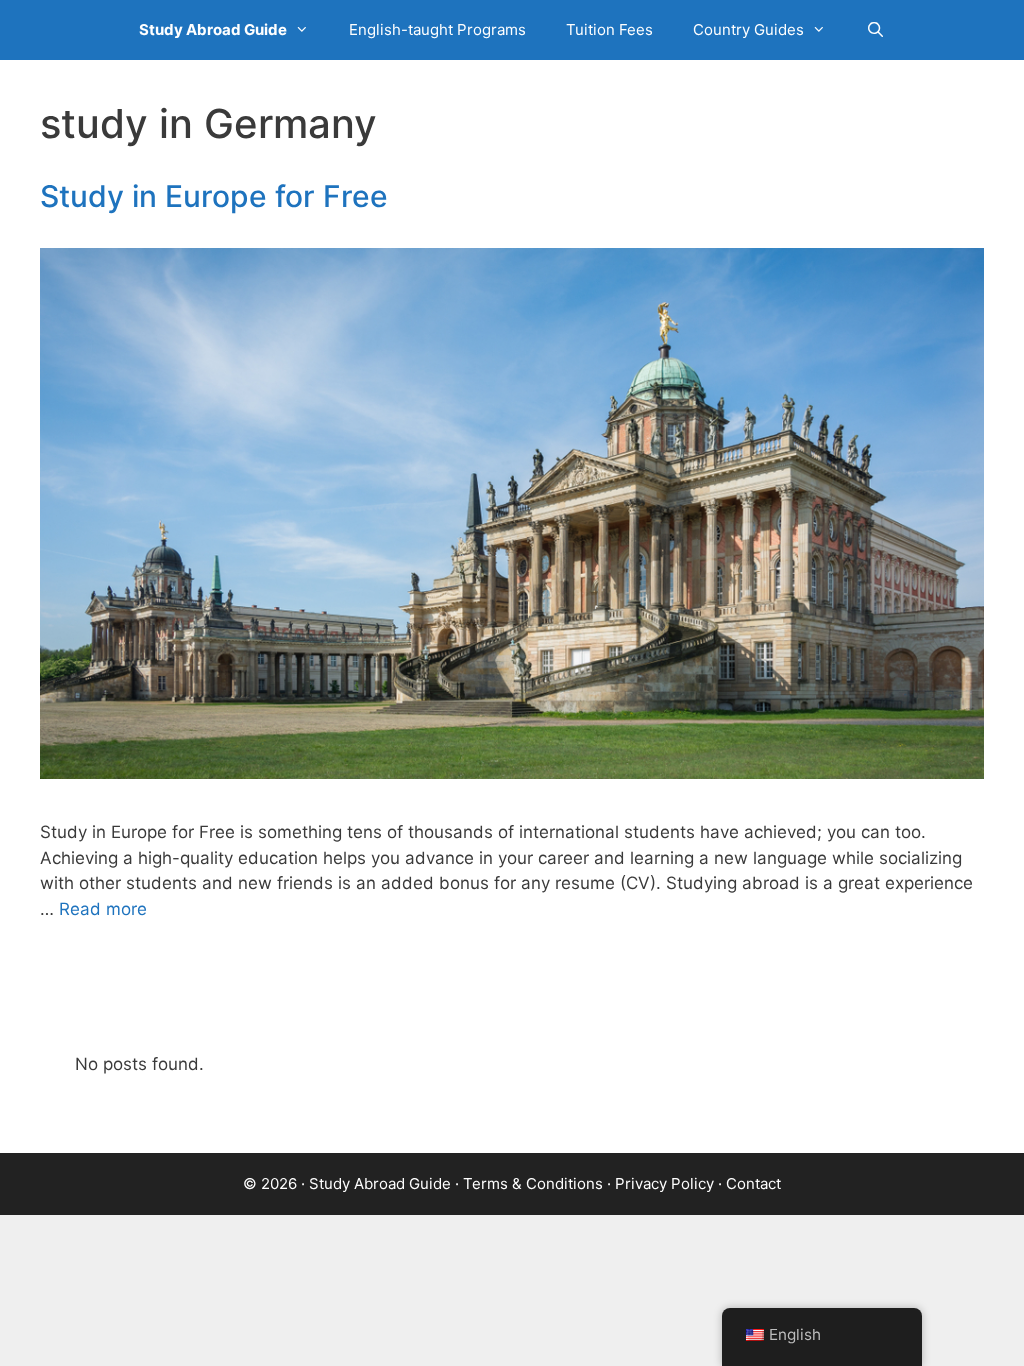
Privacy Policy (664, 1183)
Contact (753, 1183)
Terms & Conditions (533, 1183)
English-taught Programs (437, 29)
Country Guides (748, 29)
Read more (103, 909)
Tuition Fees (609, 29)
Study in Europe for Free (214, 196)
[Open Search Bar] (875, 30)
